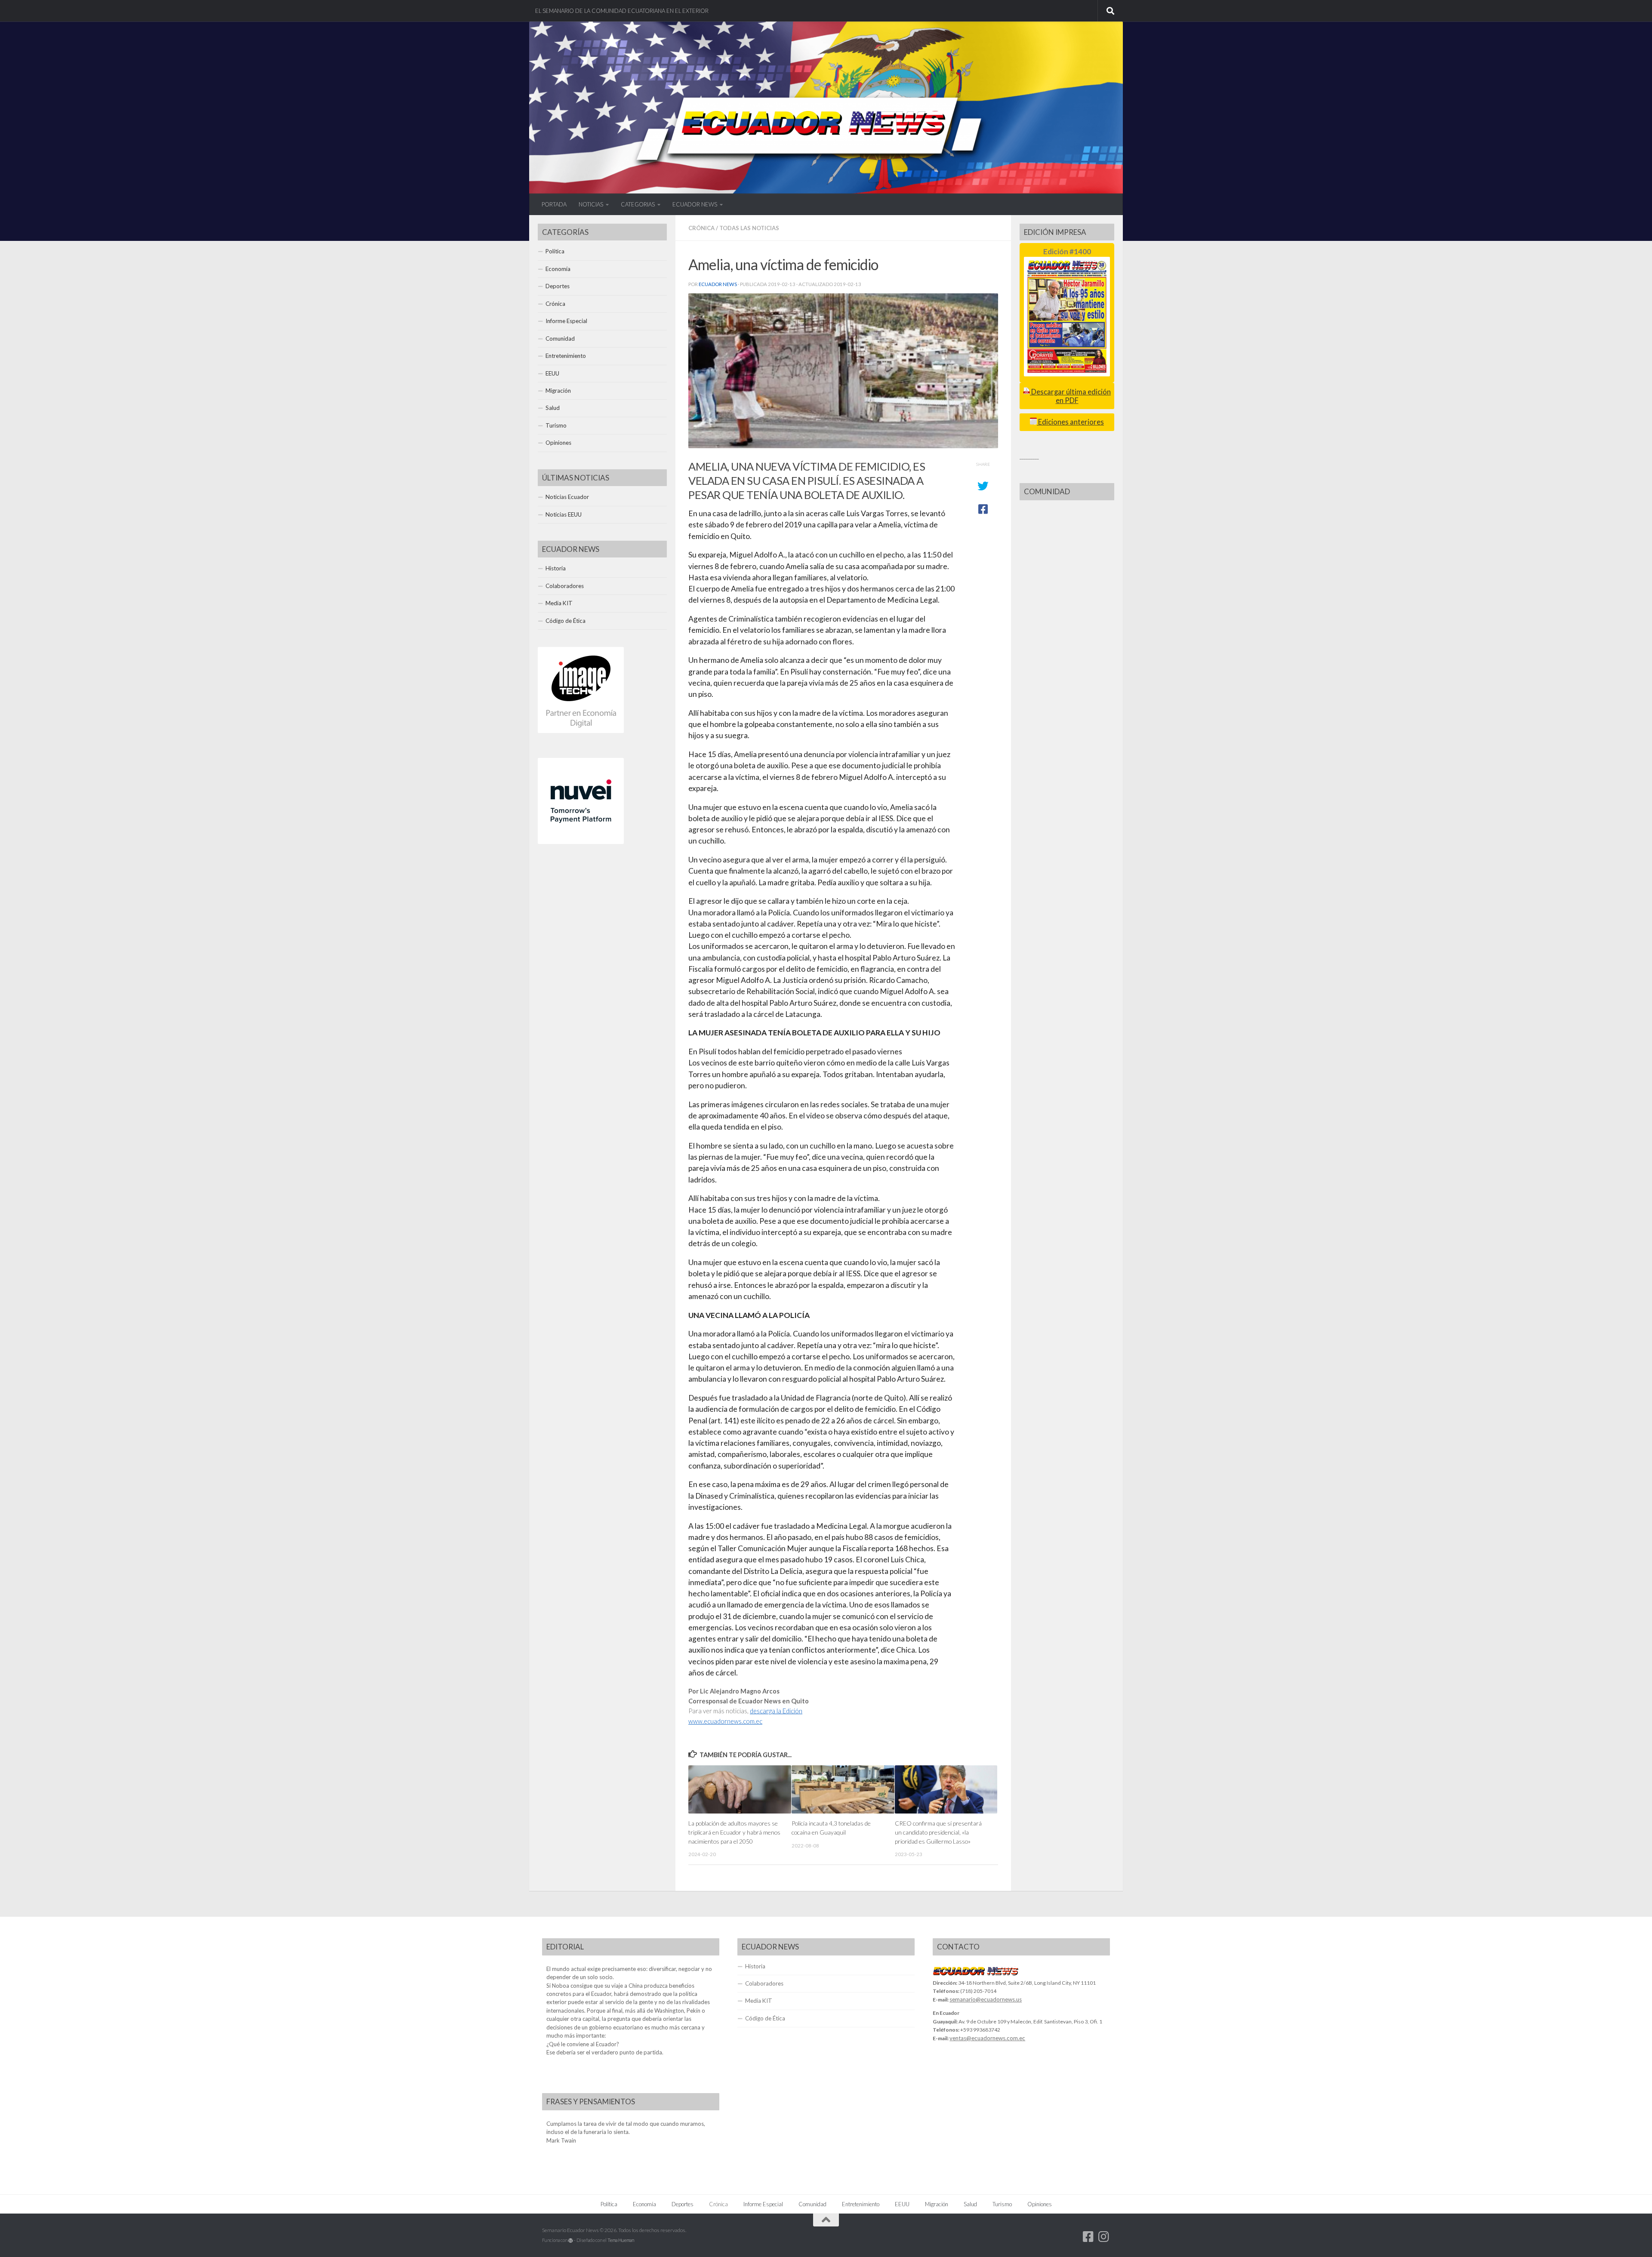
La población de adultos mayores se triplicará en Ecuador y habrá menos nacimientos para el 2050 (734, 1832)
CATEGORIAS (638, 204)
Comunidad (560, 339)
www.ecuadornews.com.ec (725, 1721)
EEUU (552, 373)
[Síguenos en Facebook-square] (1088, 2237)
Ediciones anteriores (1070, 422)
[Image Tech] (581, 731)
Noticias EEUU (564, 514)
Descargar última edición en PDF (1070, 396)
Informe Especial (566, 321)
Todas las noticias (749, 228)
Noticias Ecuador (567, 497)
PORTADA (554, 204)
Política (555, 251)
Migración (558, 391)
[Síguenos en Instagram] (1104, 2237)
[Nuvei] (581, 842)
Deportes (558, 286)
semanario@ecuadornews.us (986, 1999)
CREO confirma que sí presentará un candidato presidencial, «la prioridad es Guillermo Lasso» (938, 1832)
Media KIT (559, 603)
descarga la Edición (776, 1711)
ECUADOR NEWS (695, 204)
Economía (558, 269)
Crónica (701, 228)
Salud (553, 408)
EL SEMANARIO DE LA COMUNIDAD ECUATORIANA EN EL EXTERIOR (622, 11)
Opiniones (558, 443)
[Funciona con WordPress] (571, 2240)
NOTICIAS (591, 204)
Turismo (556, 425)
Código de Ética (566, 621)
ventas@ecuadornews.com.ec (987, 2038)
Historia (556, 568)
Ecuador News (718, 284)
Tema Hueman (621, 2240)
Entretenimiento (566, 356)
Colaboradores (565, 586)
